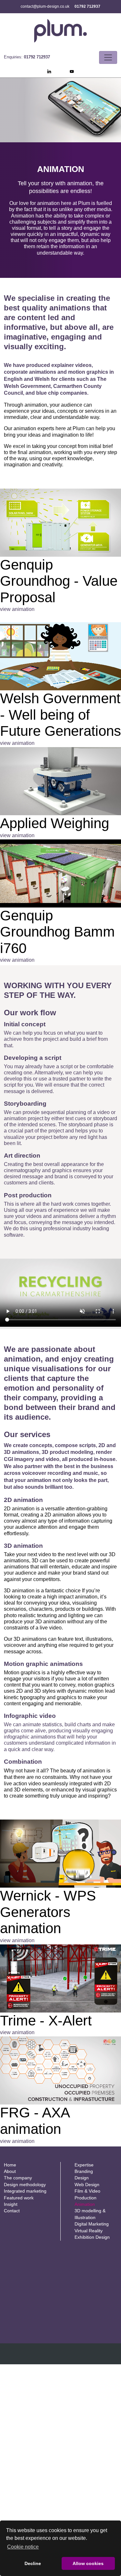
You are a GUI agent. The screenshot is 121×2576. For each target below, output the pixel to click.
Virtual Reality (89, 2231)
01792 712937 (87, 6)
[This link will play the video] (60, 656)
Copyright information (26, 2359)
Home (10, 2165)
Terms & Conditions (66, 2359)
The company (18, 2178)
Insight (11, 2204)
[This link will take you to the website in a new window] (60, 523)
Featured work (19, 2198)
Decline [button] (33, 2563)
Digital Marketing (92, 2224)
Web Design (87, 2185)
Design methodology (25, 2185)
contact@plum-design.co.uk (45, 6)
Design (82, 2178)
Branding (84, 2171)
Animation (85, 2204)
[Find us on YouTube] (72, 72)
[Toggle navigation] (108, 57)
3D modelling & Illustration (90, 2214)
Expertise (84, 2165)
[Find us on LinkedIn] (49, 72)
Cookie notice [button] (23, 2547)
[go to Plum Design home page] (61, 31)
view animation (17, 609)
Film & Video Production (87, 2194)
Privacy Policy (101, 2359)
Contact (12, 2211)
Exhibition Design (92, 2237)
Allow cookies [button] (88, 2563)
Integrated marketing (25, 2191)
